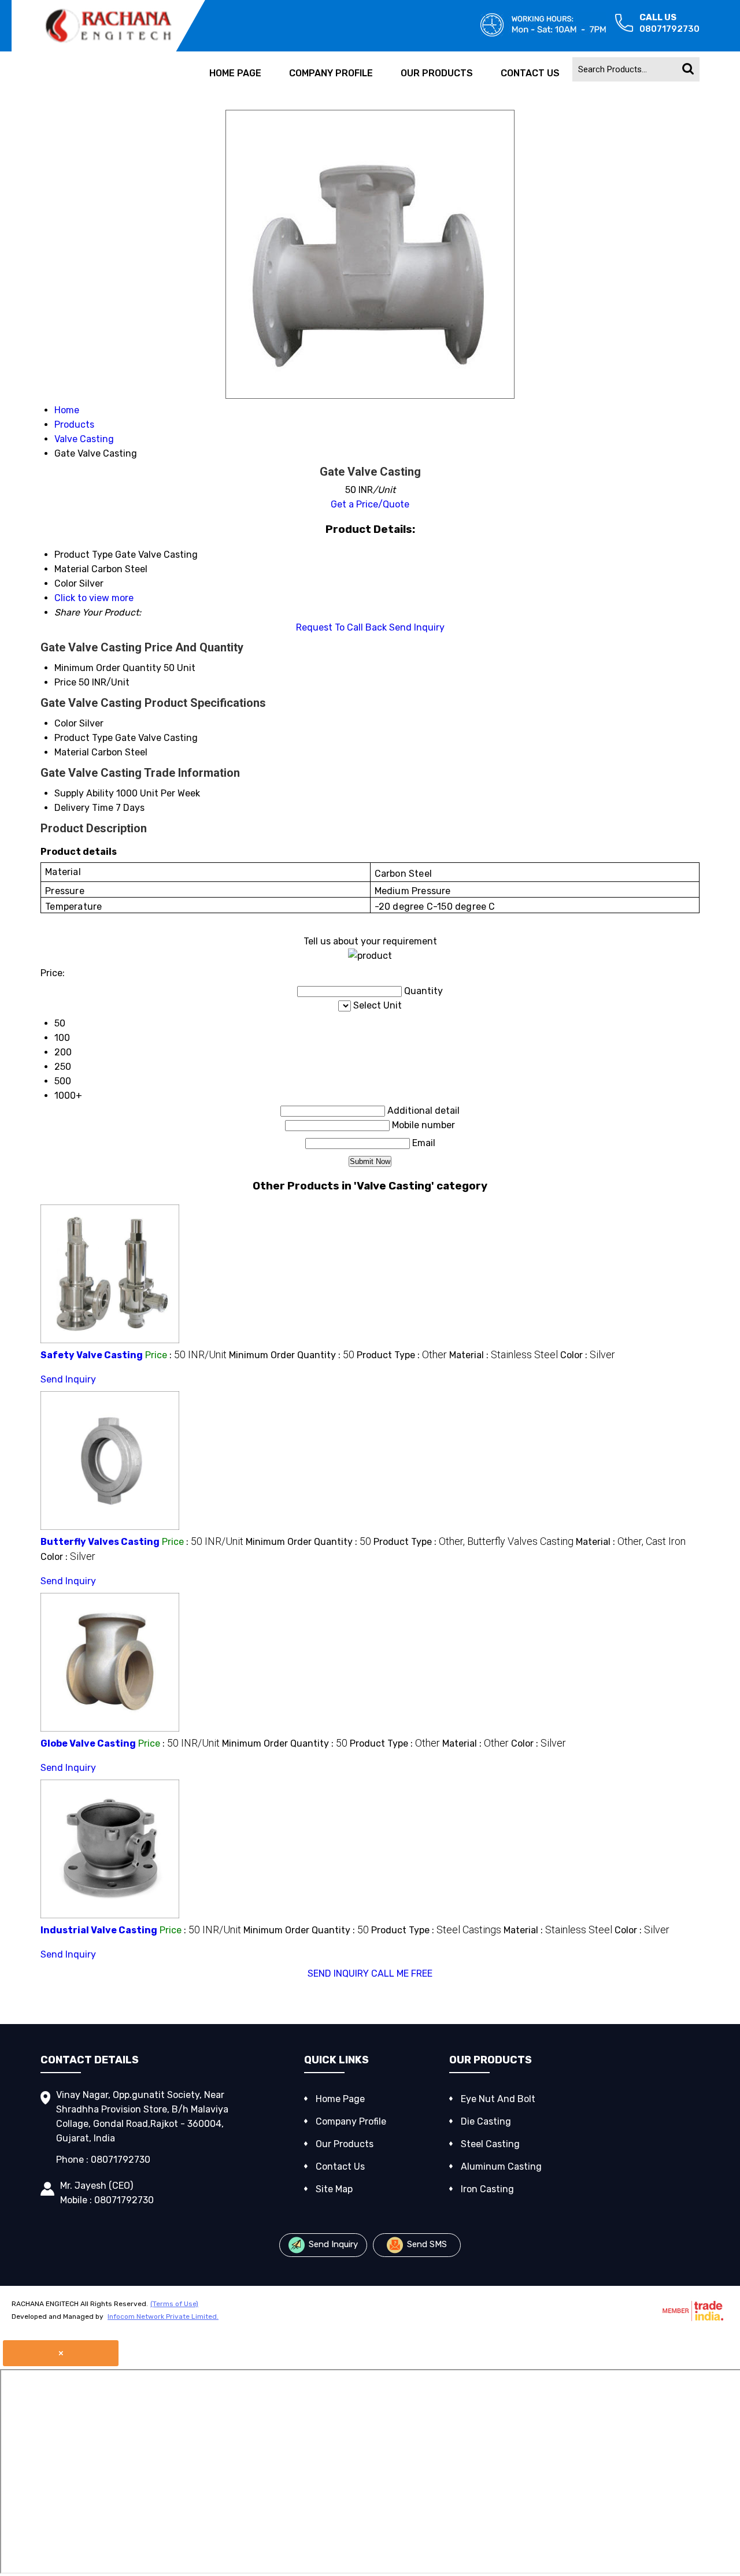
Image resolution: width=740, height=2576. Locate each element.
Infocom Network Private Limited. (163, 2316)
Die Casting (486, 2121)
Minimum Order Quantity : (292, 1355)
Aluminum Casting (501, 2167)
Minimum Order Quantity (108, 668)
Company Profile (331, 73)
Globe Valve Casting (88, 1743)
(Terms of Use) (174, 2304)
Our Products (437, 73)
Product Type (84, 738)
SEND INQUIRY (338, 1973)
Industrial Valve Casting (99, 1930)
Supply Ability (84, 793)
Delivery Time (84, 808)
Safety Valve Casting (92, 1355)
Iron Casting (487, 2189)
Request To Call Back (341, 627)
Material (72, 752)
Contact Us (530, 73)
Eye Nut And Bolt (498, 2099)
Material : (504, 1355)
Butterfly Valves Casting (100, 1542)
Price (65, 682)
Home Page (235, 73)
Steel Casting (490, 2144)
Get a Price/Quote (370, 504)
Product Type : (402, 1355)
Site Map (334, 2189)
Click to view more (94, 598)
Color (66, 723)
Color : (588, 1355)
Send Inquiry (417, 627)
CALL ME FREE (402, 1973)
